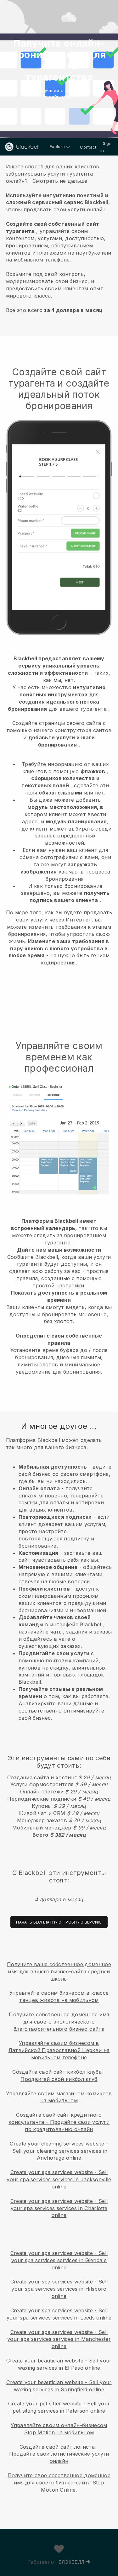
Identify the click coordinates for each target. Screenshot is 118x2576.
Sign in (106, 147)
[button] (59, 237)
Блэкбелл (72, 2562)
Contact (88, 147)
